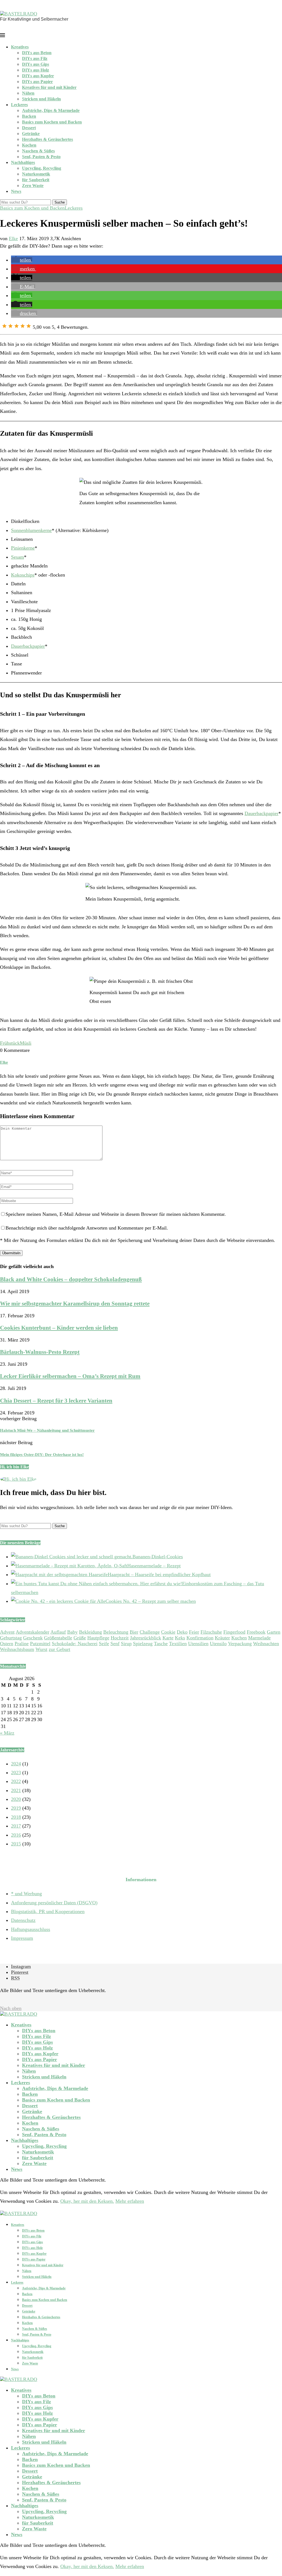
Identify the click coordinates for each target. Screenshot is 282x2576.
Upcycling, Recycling (42, 168)
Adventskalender (32, 1632)
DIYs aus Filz (35, 58)
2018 (16, 1817)
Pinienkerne (23, 548)
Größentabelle (58, 1638)
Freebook (256, 1632)
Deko (182, 1632)
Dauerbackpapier (28, 646)
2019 (16, 1808)
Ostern (7, 1644)
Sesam (17, 557)
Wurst (41, 1649)
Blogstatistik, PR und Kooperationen (48, 1911)
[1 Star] (4, 326)
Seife (104, 1644)
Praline (22, 1644)
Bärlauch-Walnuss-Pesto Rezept (40, 1352)
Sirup (126, 1644)
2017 (16, 1826)
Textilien (178, 1644)
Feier (194, 1632)
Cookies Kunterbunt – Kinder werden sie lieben (59, 1328)
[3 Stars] (17, 326)
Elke (13, 238)
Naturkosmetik (36, 174)
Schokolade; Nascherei (75, 1644)
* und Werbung (26, 1894)
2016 (16, 1835)
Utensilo (218, 1644)
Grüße (80, 1638)
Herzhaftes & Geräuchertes (48, 139)
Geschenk (33, 1638)
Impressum (22, 1938)
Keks (180, 1638)
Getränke (31, 134)
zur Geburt (59, 1649)
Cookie (168, 1632)
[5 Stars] (29, 326)
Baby (72, 1632)
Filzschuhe (211, 1632)
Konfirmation (200, 1638)
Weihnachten (266, 1644)
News (16, 191)
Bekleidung (90, 1632)
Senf (115, 1644)
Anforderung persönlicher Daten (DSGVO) (54, 1903)
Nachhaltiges (23, 162)
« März (7, 1733)
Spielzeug (143, 1644)
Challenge (150, 1632)
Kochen (29, 145)
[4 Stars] (23, 326)
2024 (16, 1764)
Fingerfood (234, 1632)
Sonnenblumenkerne (31, 530)
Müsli (26, 1043)
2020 (16, 1799)
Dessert (29, 128)
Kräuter (222, 1638)
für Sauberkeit (36, 180)
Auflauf (58, 1632)
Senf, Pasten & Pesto (41, 157)
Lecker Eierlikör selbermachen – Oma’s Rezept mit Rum (70, 1376)
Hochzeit (120, 1638)
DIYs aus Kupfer (38, 76)
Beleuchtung (116, 1632)
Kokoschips (23, 575)
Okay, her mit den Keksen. (87, 2201)
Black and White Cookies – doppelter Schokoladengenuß (71, 1279)
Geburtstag (11, 1638)
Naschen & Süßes (38, 151)
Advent (7, 1632)
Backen (29, 116)
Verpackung (240, 1644)
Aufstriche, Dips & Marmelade (51, 110)
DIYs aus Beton (37, 53)
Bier (134, 1632)
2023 (16, 1773)
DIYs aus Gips (36, 64)
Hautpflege (98, 1638)
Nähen (28, 93)
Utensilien (198, 1644)
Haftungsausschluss (31, 1929)
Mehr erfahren (130, 2201)
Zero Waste (33, 186)
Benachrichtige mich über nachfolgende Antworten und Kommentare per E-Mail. (87, 1228)
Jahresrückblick (146, 1638)
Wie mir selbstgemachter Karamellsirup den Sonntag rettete (75, 1304)
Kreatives (20, 47)
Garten (274, 1632)
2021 (16, 1790)
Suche (60, 202)
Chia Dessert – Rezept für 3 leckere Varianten (56, 1401)
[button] (22, 260)
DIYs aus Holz (36, 70)
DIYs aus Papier (37, 82)
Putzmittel (40, 1644)
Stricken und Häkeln (41, 99)
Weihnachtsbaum (17, 1649)
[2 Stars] (10, 326)
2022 (16, 1781)
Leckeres (19, 105)
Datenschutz (23, 1920)
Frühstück (10, 1043)
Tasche (161, 1644)
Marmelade (259, 1638)
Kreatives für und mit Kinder (49, 87)
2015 (16, 1844)
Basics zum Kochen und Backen (52, 122)
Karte (168, 1638)
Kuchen (239, 1638)
